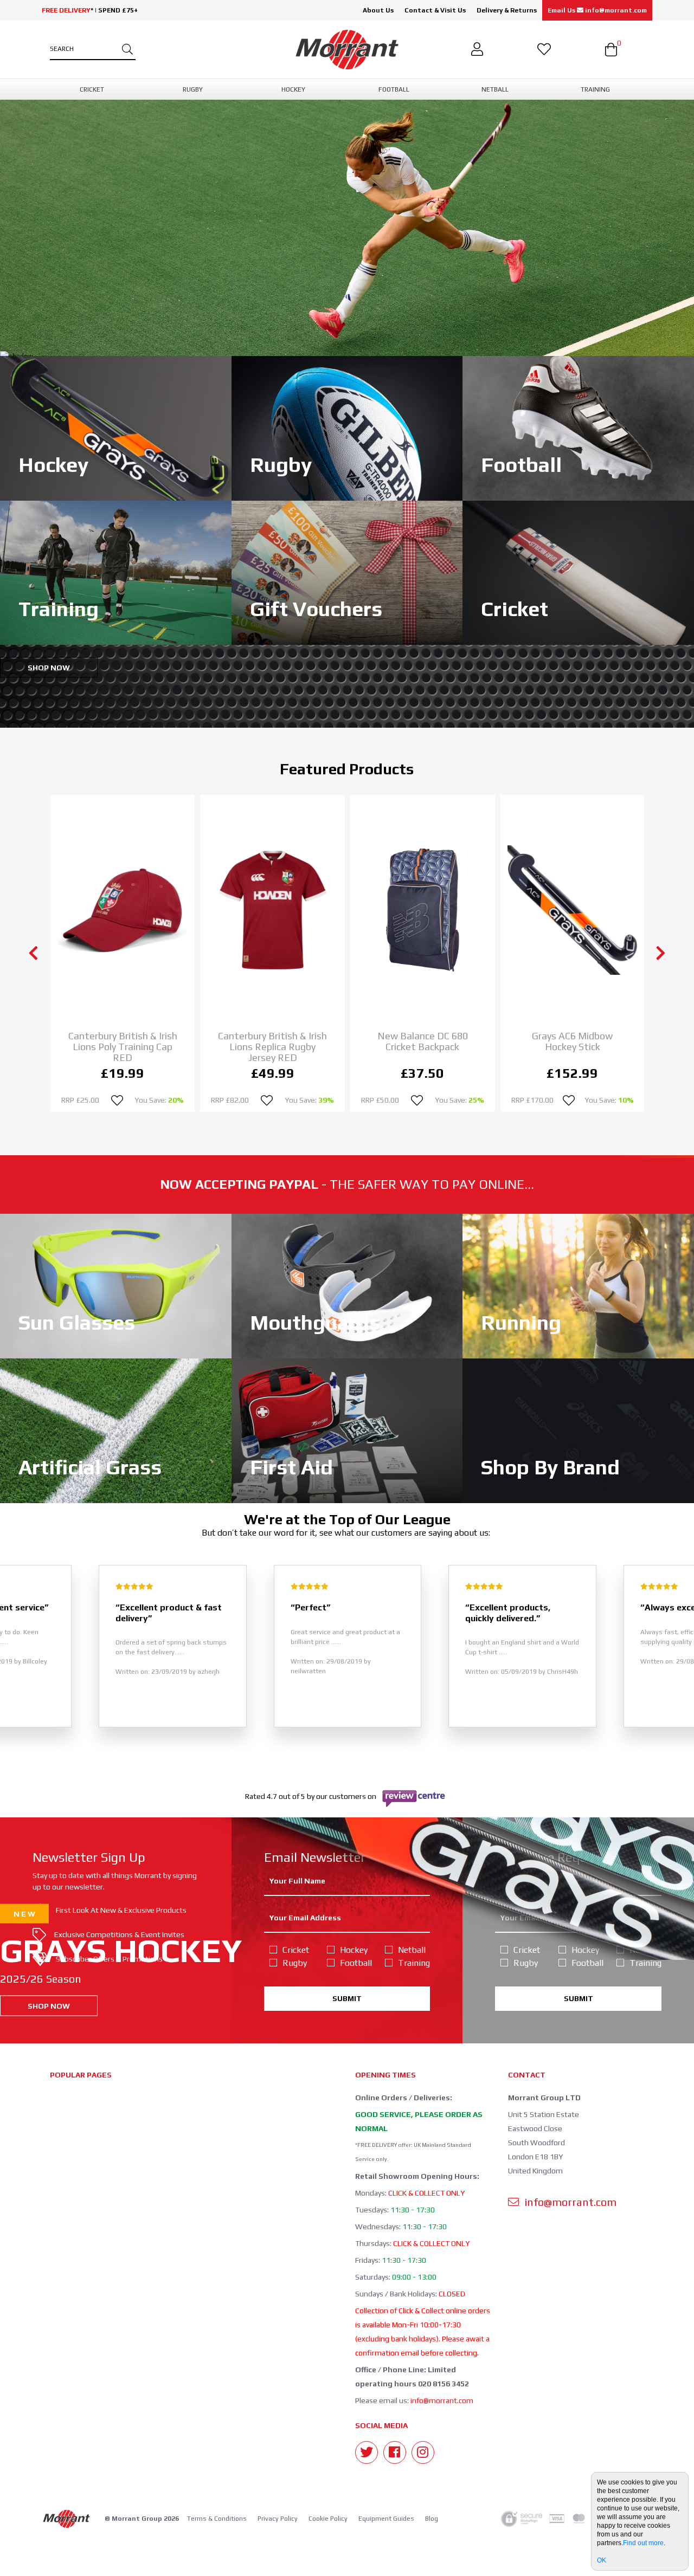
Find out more (643, 2543)
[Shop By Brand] (578, 1430)
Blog (432, 2519)
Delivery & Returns (507, 10)
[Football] (578, 428)
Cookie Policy (328, 2519)
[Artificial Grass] (116, 1430)
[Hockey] (116, 428)
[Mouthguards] (347, 1285)
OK (602, 2560)
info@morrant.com (442, 2400)
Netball (412, 1950)
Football (356, 1963)
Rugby (295, 1963)
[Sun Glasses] (116, 1285)
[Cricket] (578, 572)
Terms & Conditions (217, 2519)
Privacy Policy (278, 2519)
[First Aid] (347, 1430)
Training (414, 1963)
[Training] (116, 572)
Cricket (296, 1950)
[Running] (578, 1285)
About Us (378, 10)
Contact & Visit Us (435, 10)
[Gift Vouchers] (347, 572)
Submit (347, 1998)
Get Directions (524, 686)
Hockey (354, 1950)
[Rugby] (347, 428)
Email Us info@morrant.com (597, 10)
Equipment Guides (386, 2519)
